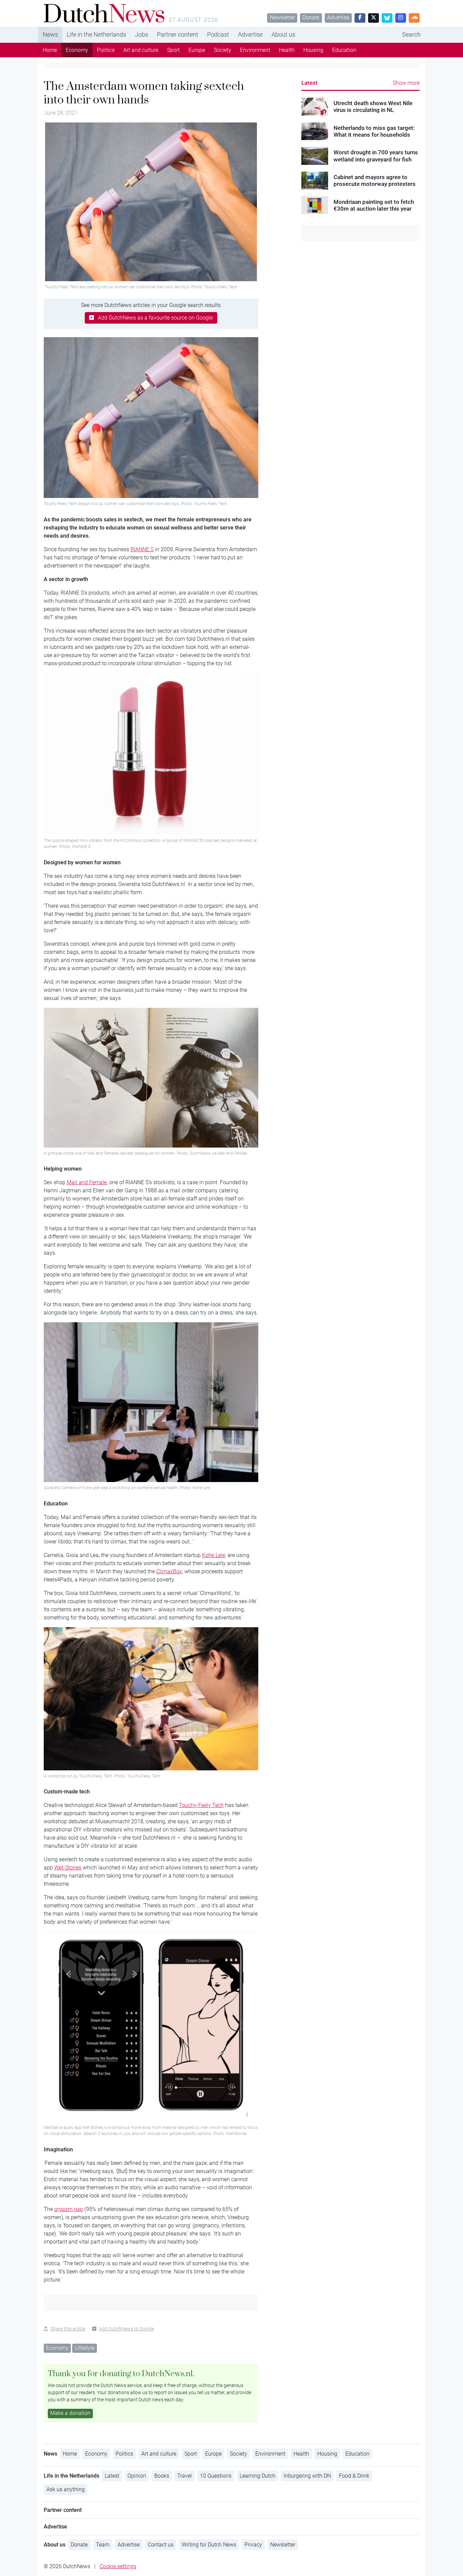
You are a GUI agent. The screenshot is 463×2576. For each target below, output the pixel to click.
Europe (197, 50)
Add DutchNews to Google (127, 2329)
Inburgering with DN (307, 2476)
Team (103, 2545)
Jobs (142, 34)
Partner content (178, 34)
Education (344, 50)
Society (223, 50)
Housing (313, 50)
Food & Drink (354, 2476)
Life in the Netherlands (96, 34)
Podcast (218, 34)
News (50, 34)
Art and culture (141, 50)
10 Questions (216, 2476)
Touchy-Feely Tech (201, 1805)
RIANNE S (142, 549)
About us (283, 34)
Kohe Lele (214, 1555)
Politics (106, 50)
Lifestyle (85, 2348)
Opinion (137, 2476)
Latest (309, 83)
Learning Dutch (258, 2476)
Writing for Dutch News (209, 2545)
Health (287, 50)
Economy (77, 50)
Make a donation (70, 2413)
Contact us (161, 2545)
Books (162, 2476)
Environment (255, 50)
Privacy (253, 2545)
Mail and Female (87, 1182)
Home (50, 50)
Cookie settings (118, 2566)
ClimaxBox (169, 1571)
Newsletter (282, 17)
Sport (173, 50)
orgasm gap (69, 2209)
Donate (311, 17)
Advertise (338, 17)
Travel (185, 2476)
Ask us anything (66, 2489)
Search (411, 34)
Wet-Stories (68, 1868)
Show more (406, 83)
